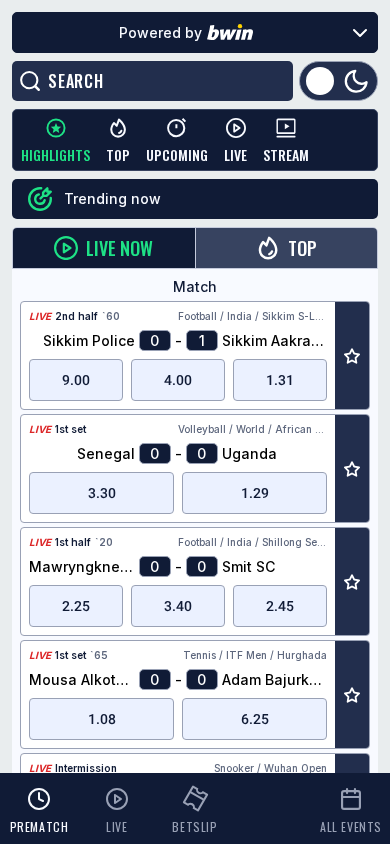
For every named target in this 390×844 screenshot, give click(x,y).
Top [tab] (302, 248)
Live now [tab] (119, 248)
